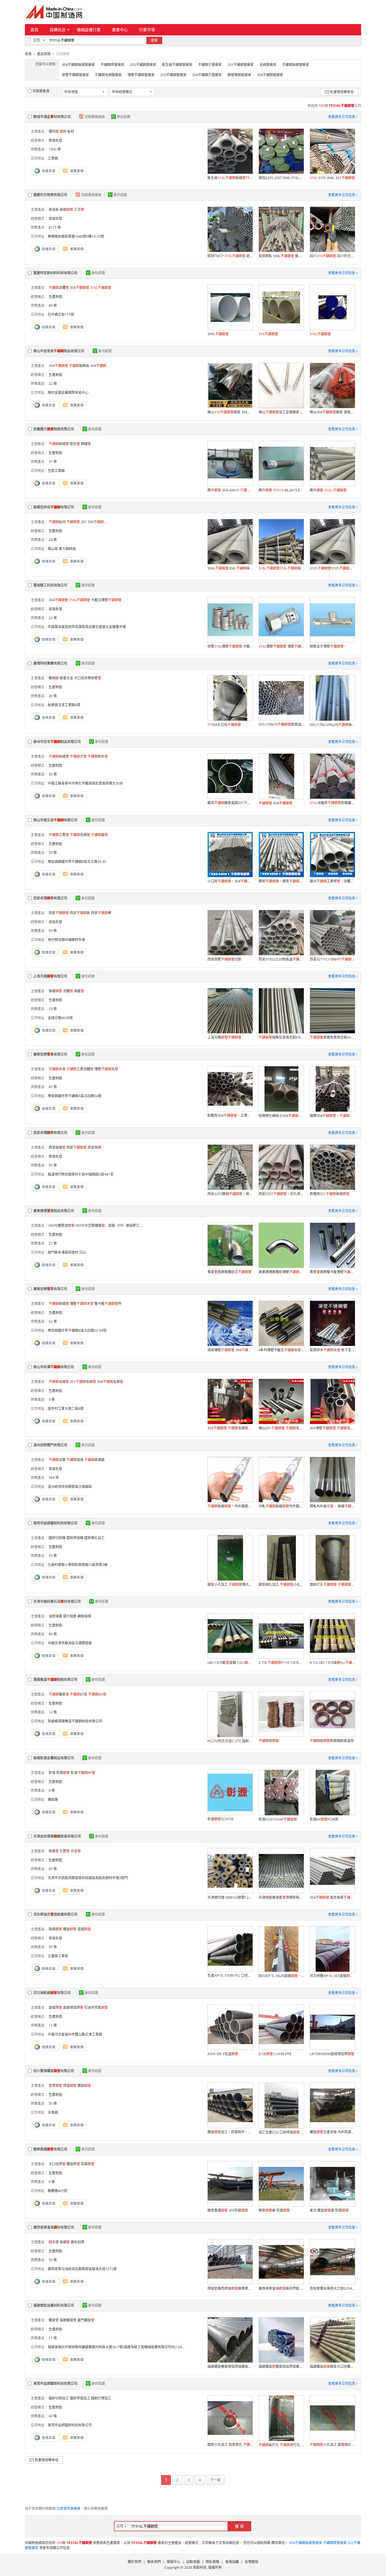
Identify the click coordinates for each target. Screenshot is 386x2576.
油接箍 (55, 1616)
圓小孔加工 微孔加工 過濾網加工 (230, 1585)
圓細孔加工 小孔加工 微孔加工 (281, 1585)
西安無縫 (57, 1147)
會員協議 (232, 2562)
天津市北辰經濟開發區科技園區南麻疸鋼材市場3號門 (88, 1878)
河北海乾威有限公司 (52, 1993)
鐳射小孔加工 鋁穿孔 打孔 (230, 2445)
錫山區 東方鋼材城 (62, 549)
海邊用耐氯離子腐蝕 (332, 803)
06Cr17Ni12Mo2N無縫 (332, 725)
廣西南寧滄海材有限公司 (54, 2227)
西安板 (80, 913)
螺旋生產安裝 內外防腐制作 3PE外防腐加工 (332, 2132)
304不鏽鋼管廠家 (270, 75)
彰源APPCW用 (324, 1819)
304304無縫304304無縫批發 (230, 568)
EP (79, 1694)
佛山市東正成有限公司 (55, 820)
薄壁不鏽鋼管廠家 (141, 75)
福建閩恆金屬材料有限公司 (54, 2305)
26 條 (53, 696)
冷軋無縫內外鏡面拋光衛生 (281, 1506)
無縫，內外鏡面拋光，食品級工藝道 (230, 1506)
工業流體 (80, 1069)
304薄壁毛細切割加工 (332, 1428)
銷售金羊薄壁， (328, 646)
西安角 (94, 1147)
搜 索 (239, 2526)
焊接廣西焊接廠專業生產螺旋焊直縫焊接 (230, 2288)
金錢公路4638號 (60, 1018)
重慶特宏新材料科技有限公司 (55, 273)
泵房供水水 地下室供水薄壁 (332, 1350)
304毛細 (110, 1382)
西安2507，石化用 (281, 1194)
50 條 (53, 774)
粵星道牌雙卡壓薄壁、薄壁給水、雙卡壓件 (332, 1272)
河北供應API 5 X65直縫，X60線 (332, 1976)
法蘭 (57, 1460)
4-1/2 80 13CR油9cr (332, 1663)
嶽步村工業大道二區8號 (66, 1409)
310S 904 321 (332, 178)
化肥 (65, 1851)
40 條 (53, 1869)
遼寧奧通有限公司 (50, 2149)
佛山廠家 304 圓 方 (230, 412)
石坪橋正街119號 (61, 314)
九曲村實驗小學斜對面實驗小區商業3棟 (78, 1565)
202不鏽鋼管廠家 (143, 65)
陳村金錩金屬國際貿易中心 (68, 393)
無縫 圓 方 (281, 568)
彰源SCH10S (221, 1819)
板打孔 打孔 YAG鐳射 (281, 2445)
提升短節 (70, 1616)
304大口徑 (224, 725)
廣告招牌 (77, 2242)
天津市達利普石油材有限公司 (57, 1601)
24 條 (53, 540)
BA (97, 1694)
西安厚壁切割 (224, 959)
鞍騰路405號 (58, 2191)
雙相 (54, 678)
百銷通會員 (41, 91)
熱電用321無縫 (330, 1194)
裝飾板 (79, 366)
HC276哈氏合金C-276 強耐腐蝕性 (230, 1741)
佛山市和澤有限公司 (54, 1367)
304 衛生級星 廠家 (332, 1897)
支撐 (54, 2242)
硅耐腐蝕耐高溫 (332, 1741)
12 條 (53, 1712)
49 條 (53, 1087)
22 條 (53, 384)
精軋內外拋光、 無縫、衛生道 (332, 1506)
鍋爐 (86, 444)
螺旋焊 (73, 2164)
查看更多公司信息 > (343, 117)
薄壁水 (106, 1069)
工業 (59, 835)
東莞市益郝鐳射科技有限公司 (55, 1523)
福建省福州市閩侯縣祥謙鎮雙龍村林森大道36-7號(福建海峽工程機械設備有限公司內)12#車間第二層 (123, 2347)
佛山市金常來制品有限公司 (59, 351)
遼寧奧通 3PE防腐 (228, 2210)
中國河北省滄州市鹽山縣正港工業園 (75, 2034)
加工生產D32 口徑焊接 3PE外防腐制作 (281, 2132)
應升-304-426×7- (230, 490)
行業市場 (147, 30)
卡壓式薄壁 (106, 600)
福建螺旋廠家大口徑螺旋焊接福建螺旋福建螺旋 (332, 2366)
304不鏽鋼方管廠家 (207, 75)
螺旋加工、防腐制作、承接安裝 (230, 2132)
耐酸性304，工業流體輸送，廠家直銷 (230, 1115)
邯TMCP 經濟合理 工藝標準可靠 (230, 256)
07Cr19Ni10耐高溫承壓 (281, 724)
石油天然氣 (96, 2007)
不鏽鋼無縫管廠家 (296, 65)
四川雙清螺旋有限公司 (54, 2071)
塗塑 (55, 2086)
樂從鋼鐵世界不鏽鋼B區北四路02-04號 (77, 1330)
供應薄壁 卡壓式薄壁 (230, 646)
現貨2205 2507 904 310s (281, 178)
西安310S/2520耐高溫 (281, 959)
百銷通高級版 (95, 117)
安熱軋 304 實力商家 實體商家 (281, 256)
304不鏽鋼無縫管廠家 (78, 65)
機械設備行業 (89, 30)
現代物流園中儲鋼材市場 (66, 940)
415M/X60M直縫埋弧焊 (332, 2054)
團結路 (53, 1800)
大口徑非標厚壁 (88, 678)
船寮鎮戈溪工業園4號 (64, 705)
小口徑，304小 (230, 881)
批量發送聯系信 (342, 92)
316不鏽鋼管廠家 (173, 75)
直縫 (84, 1929)
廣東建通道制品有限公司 (54, 1211)
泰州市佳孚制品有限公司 (57, 742)
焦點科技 (200, 2567)
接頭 (75, 1460)
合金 (76, 1851)
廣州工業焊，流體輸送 (332, 881)
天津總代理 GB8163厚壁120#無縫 (230, 1897)
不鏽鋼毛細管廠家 (108, 75)
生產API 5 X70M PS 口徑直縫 (230, 1975)
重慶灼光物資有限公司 (50, 195)
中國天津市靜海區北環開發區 (70, 1643)
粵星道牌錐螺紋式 (229, 1272)
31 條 (53, 462)
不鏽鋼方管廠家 (210, 65)
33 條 (53, 1009)
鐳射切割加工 (59, 2398)
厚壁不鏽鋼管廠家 (75, 75)
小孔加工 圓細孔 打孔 (332, 2445)
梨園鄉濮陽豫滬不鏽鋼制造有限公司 (75, 1721)
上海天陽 (224, 1037)
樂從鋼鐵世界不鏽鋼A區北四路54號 (75, 1096)
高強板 (54, 210)
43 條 (53, 2416)
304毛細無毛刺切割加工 (230, 1428)
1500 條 (55, 149)
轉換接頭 (84, 1616)
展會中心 (120, 30)
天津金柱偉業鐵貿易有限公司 (57, 1836)
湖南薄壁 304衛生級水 (230, 1350)
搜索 (154, 40)
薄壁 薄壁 (281, 646)
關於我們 (135, 2562)
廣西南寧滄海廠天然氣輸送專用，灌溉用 (281, 2288)
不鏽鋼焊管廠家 (112, 65)
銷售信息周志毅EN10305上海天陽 (281, 1037)
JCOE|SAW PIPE (275, 2054)
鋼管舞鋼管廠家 (239, 75)
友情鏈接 (251, 2562)
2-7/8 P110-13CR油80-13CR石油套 (281, 1663)
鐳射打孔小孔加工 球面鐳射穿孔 (332, 1585)
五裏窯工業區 (58, 1956)
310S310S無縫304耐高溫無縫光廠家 (332, 568)
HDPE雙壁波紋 (62, 1225)
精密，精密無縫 (281, 881)
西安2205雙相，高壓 (230, 1194)
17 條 (53, 2338)
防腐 (88, 2164)
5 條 (52, 1399)
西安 (59, 913)
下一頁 (215, 2480)
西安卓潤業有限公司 (50, 898)
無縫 (66, 210)
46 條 (53, 305)
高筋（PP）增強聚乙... (125, 1225)
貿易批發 (55, 140)
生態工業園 (56, 471)
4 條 (52, 1790)
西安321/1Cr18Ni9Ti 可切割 (332, 959)
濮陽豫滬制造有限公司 (55, 1680)
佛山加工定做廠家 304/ (281, 412)
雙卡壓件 (108, 1304)
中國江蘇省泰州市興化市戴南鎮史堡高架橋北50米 (85, 783)
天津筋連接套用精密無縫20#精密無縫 (281, 1897)
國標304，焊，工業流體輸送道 (332, 1116)
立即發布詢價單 (69, 2509)
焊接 (70, 2086)
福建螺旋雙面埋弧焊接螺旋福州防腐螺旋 (281, 2366)
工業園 (53, 158)
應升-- (328, 490)
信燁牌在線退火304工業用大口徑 (281, 1116)
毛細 (80, 835)
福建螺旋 (68, 2320)
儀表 (59, 1694)
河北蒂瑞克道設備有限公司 (55, 1914)
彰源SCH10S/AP (278, 1819)
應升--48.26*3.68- (281, 490)
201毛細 (83, 1382)
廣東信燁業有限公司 (50, 1054)
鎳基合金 (66, 678)
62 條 (53, 1321)
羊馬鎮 (53, 2112)
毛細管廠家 (268, 65)
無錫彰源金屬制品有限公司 (54, 1758)
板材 (57, 522)
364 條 (54, 1478)
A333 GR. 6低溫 (223, 2054)
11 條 (53, 2025)
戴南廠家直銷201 (230, 803)
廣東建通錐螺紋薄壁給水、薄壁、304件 (281, 1272)
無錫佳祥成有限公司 (54, 507)
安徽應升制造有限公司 (54, 429)
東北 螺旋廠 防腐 (329, 2210)
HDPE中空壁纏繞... (91, 1225)
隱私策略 (212, 2562)
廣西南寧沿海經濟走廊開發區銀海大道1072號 (82, 2269)
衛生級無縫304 (230, 178)
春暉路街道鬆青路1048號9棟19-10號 (76, 236)
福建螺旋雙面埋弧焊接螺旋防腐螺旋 (230, 2366)
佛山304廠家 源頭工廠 (332, 412)
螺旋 (70, 1929)
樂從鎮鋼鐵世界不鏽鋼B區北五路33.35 (77, 862)
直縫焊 (55, 2007)
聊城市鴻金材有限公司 (52, 117)
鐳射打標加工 (101, 2398)
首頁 (34, 30)
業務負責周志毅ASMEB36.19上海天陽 (332, 1037)
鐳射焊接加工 (80, 2398)
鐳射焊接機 (75, 1538)
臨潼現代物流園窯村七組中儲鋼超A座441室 (81, 1174)
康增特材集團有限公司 (50, 663)
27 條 (53, 1243)
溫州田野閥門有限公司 (50, 1445)
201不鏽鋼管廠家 (241, 65)
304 (80, 288)
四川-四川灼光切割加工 (332, 256)
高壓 (79, 991)
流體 (59, 288)
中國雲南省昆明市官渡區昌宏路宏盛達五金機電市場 (87, 627)
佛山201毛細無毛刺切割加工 (281, 1428)
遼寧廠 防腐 (274, 2210)
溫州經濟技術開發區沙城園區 (70, 1487)
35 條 (53, 1556)
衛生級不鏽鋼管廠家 (177, 65)
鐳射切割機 (57, 1538)
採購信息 (58, 30)
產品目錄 (44, 54)
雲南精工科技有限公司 (50, 585)
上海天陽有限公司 (50, 976)
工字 (79, 210)
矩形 (75, 444)
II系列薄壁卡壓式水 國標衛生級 (281, 1350)
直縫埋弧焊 (73, 2007)
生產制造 (55, 297)
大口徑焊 (57, 2164)
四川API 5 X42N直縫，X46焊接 (281, 1976)
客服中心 (174, 2562)
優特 (54, 131)
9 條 (52, 2182)
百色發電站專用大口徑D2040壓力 (332, 2288)
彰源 (52, 1773)
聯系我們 (154, 2562)
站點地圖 (193, 2562)
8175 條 (55, 227)
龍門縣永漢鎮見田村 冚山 (67, 1252)
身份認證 (123, 117)
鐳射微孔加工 (94, 1538)
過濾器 (94, 1460)
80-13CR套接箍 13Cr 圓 (230, 1663)
